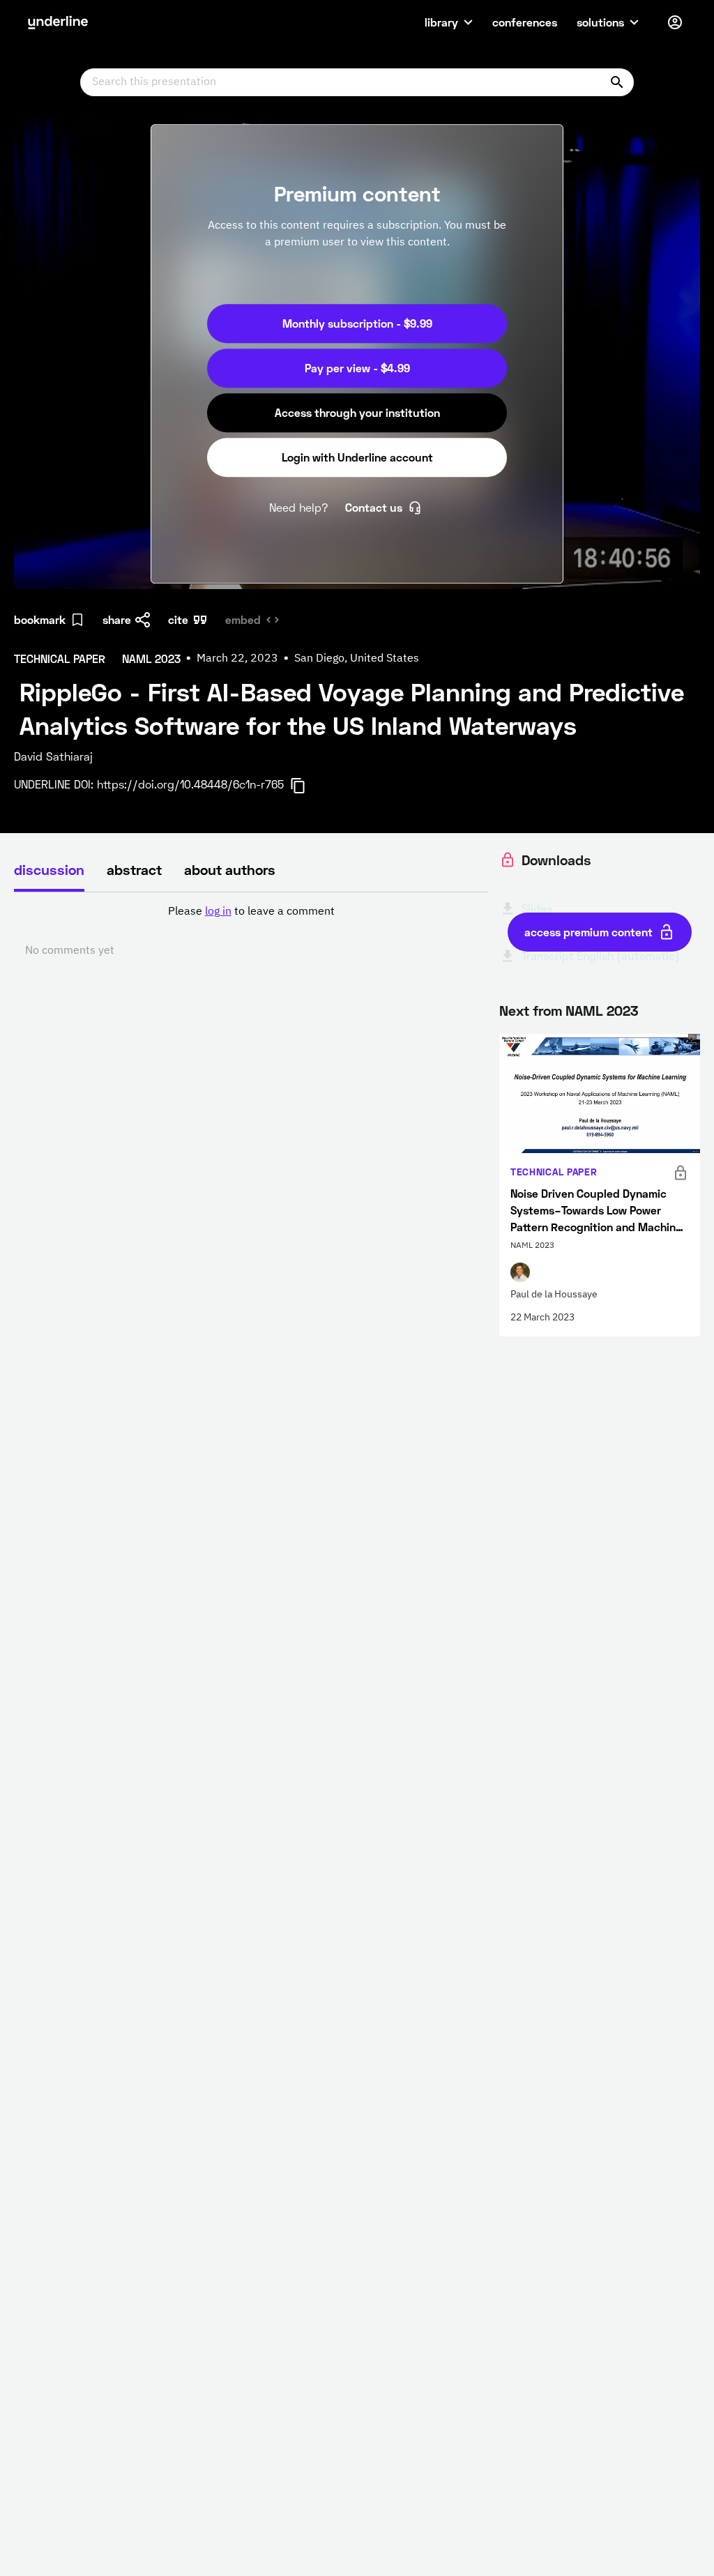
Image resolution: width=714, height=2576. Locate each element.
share (117, 619)
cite (178, 619)
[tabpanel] (251, 931)
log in (218, 912)
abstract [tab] (134, 869)
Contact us (374, 507)
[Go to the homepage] (58, 22)
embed (243, 619)
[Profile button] (675, 22)
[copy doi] (306, 786)
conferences (525, 22)
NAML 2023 (602, 1010)
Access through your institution (357, 412)
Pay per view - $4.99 (357, 368)
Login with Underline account (357, 457)
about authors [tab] (230, 869)
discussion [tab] (49, 869)
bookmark (40, 619)
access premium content (588, 932)
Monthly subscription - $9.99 (357, 323)
